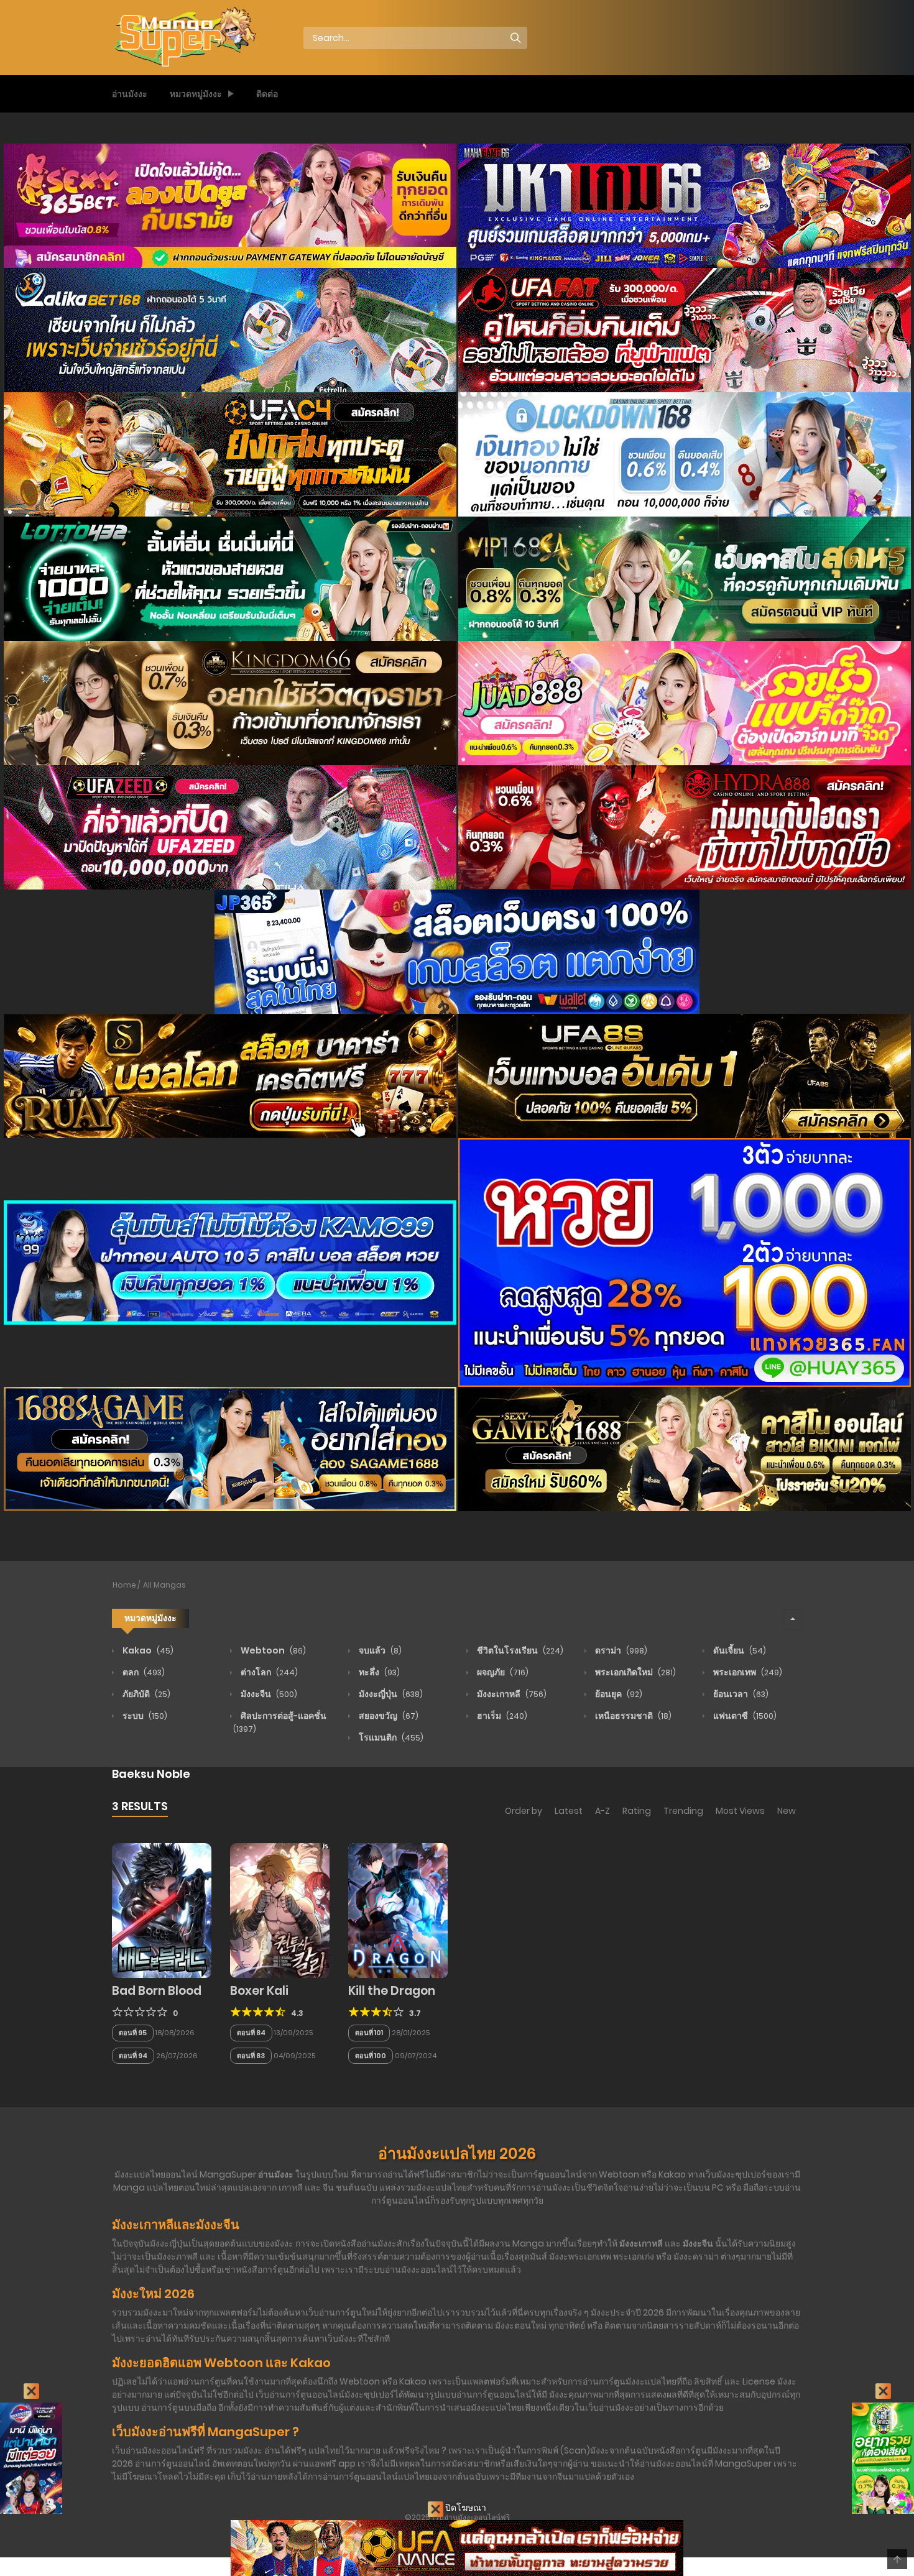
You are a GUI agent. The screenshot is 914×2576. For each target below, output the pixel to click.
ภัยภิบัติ (145, 1694)
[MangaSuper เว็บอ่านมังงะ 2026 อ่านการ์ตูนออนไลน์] (184, 37)
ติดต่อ (267, 94)
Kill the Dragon (392, 1991)
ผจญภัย (502, 1672)
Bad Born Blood (157, 1991)
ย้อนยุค (618, 1694)
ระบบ (144, 1716)
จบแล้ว (379, 1650)
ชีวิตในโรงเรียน (519, 1650)
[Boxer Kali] (280, 1910)
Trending (683, 1811)
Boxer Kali (259, 1991)
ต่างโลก (268, 1672)
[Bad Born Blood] (162, 1910)
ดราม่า (620, 1650)
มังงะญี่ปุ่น (390, 1694)
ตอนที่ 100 (371, 2056)
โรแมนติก (390, 1737)
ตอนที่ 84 (251, 2033)
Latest (569, 1811)
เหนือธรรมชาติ (632, 1716)
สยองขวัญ (388, 1716)
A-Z (602, 1811)
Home (124, 1585)
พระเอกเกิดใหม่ (635, 1672)
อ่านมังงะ (130, 94)
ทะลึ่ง (378, 1672)
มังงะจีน (268, 1694)
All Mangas (164, 1585)
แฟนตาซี (744, 1716)
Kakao (147, 1650)
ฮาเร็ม (501, 1716)
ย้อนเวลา (740, 1694)
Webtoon (272, 1650)
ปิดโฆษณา (465, 2508)
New (787, 1811)
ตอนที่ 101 (369, 2033)
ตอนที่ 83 (251, 2056)
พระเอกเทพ (747, 1672)
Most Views (740, 1811)
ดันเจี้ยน (739, 1650)
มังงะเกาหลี (511, 1694)
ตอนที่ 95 (133, 2033)
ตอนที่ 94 (133, 2056)
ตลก (143, 1672)
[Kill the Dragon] (398, 1910)
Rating (637, 1811)
